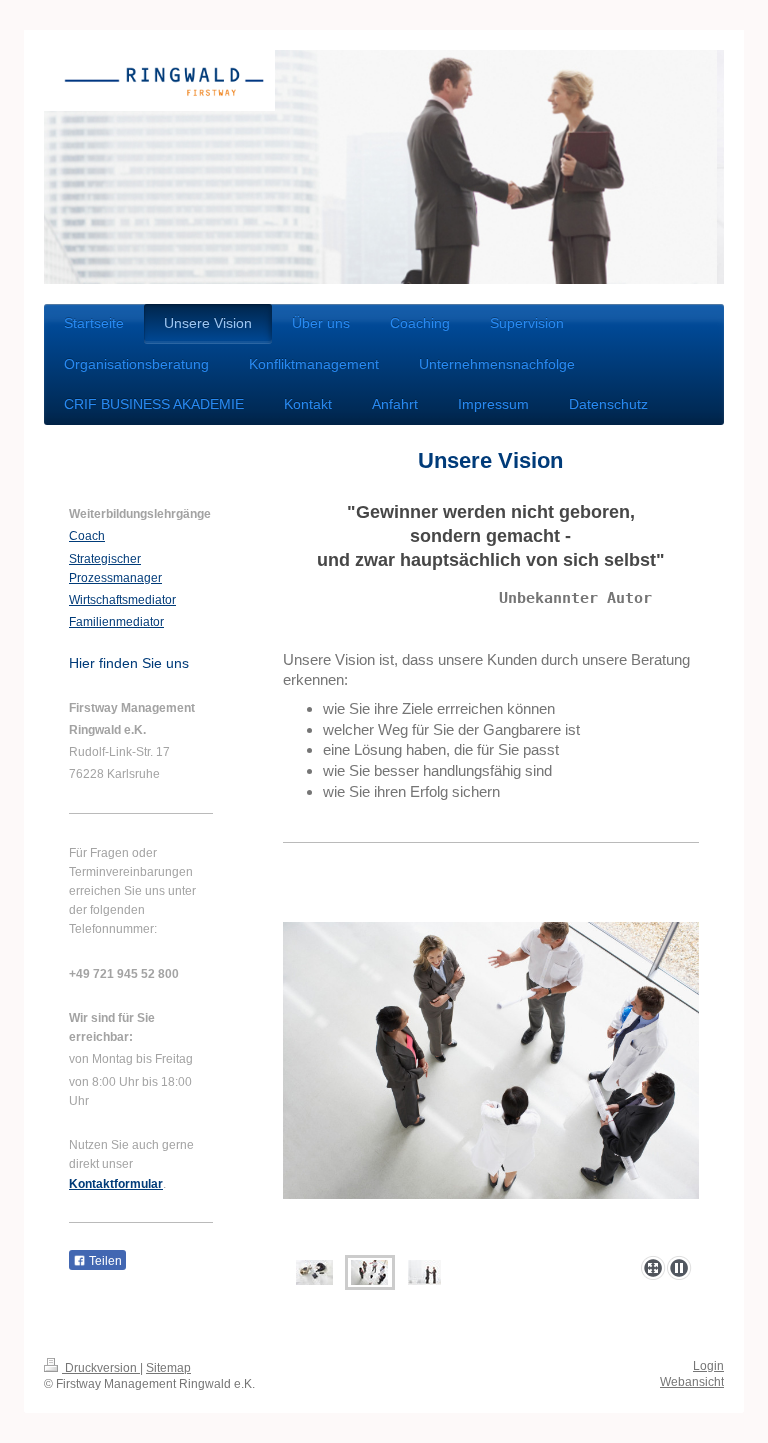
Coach (87, 536)
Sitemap (168, 1368)
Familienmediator (116, 622)
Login (708, 1366)
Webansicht (692, 1382)
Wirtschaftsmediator (122, 600)
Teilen (104, 1261)
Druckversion (101, 1368)
